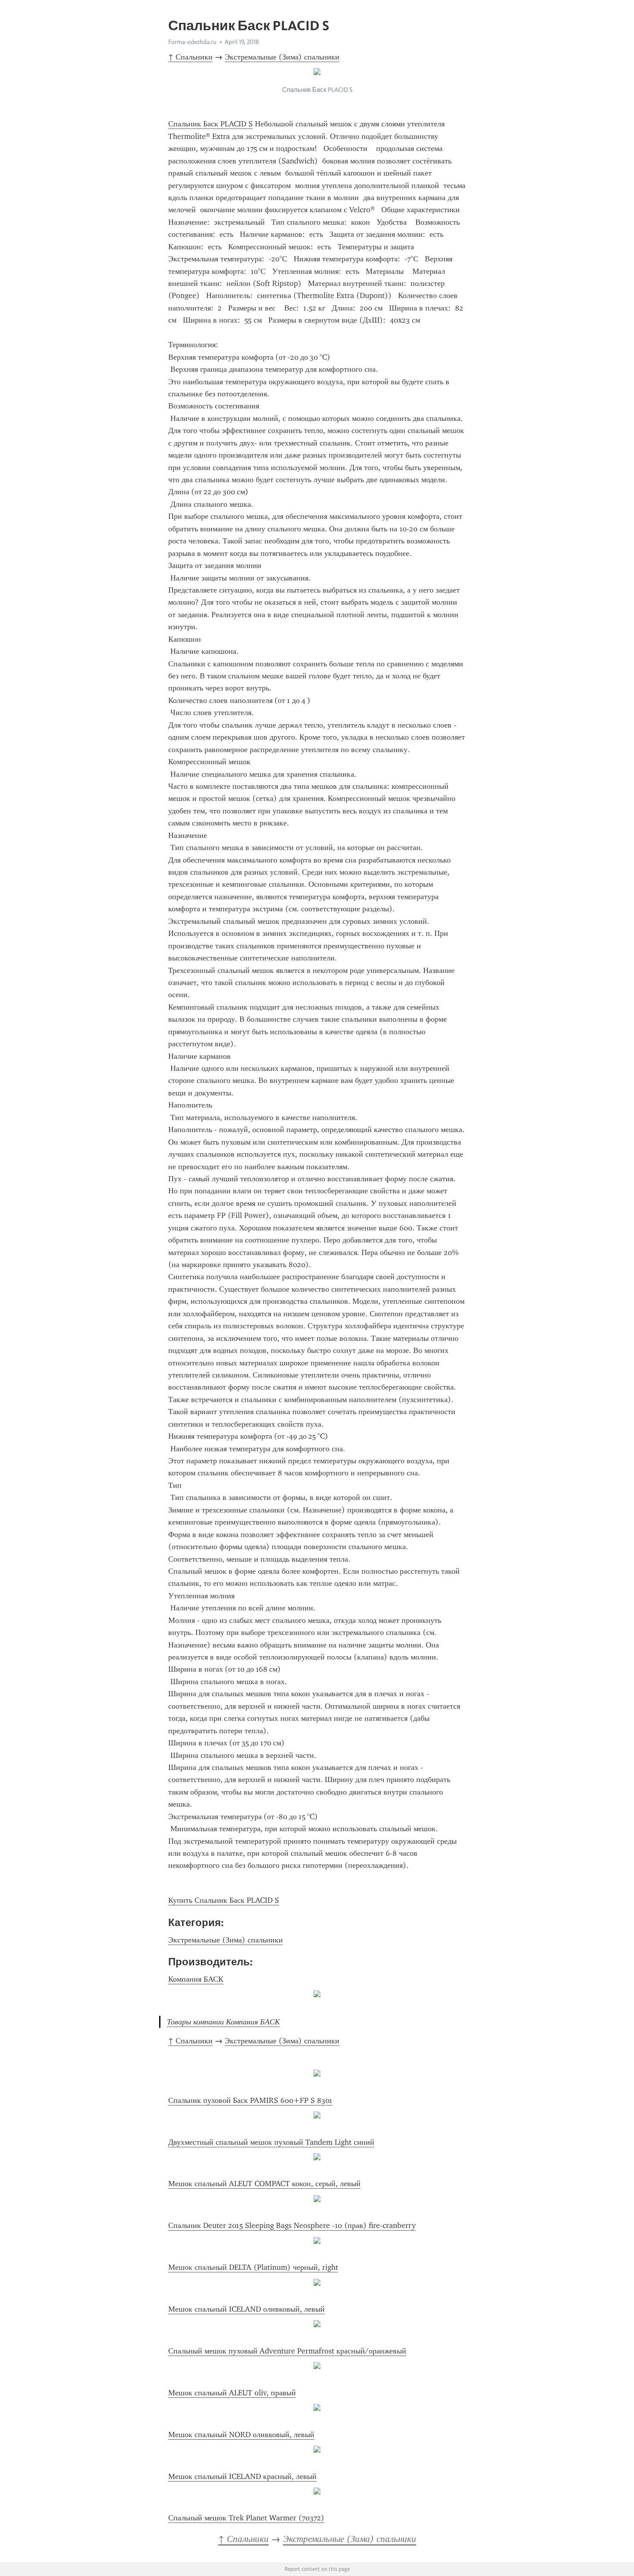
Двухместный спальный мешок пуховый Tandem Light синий (271, 2142)
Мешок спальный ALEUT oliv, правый (232, 2393)
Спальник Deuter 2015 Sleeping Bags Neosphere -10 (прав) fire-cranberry (292, 2225)
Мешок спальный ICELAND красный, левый (242, 2476)
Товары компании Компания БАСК (223, 2022)
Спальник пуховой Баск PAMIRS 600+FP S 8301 (250, 2100)
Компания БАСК (196, 1979)
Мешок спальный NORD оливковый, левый (241, 2435)
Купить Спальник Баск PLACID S (224, 1900)
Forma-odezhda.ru (192, 42)
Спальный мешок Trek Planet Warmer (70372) (246, 2518)
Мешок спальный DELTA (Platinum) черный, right (253, 2267)
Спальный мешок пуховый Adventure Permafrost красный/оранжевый (287, 2351)
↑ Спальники (190, 57)
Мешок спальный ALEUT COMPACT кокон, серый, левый (264, 2184)
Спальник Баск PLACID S (210, 124)
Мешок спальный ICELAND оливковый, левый (246, 2309)
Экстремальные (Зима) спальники (282, 57)
